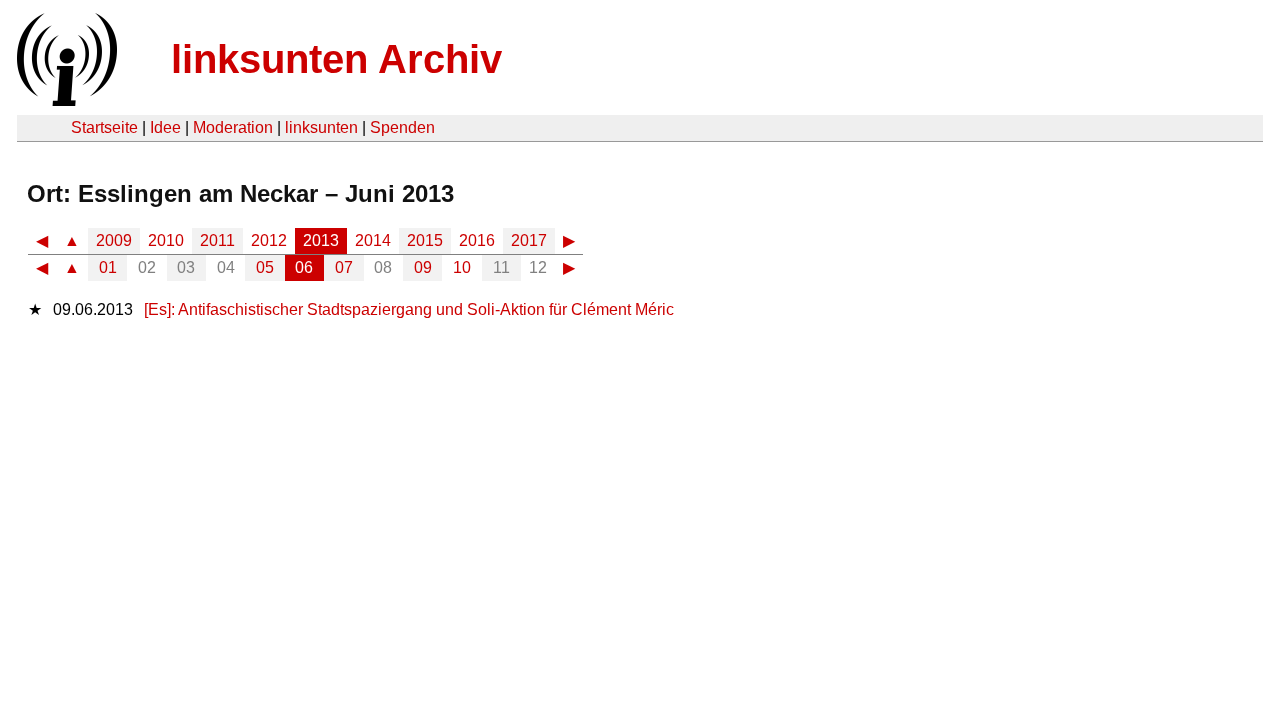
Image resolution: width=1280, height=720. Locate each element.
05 (265, 267)
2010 (166, 240)
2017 (529, 240)
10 (462, 267)
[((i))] (65, 100)
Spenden (402, 127)
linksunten (321, 127)
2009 (114, 240)
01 (108, 267)
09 (423, 267)
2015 (425, 240)
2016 (477, 240)
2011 (217, 240)
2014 (373, 240)
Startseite (104, 127)
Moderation (233, 127)
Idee (165, 127)
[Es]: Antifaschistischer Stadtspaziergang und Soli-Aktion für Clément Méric (409, 309)
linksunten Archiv (336, 59)
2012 (269, 240)
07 (344, 267)
